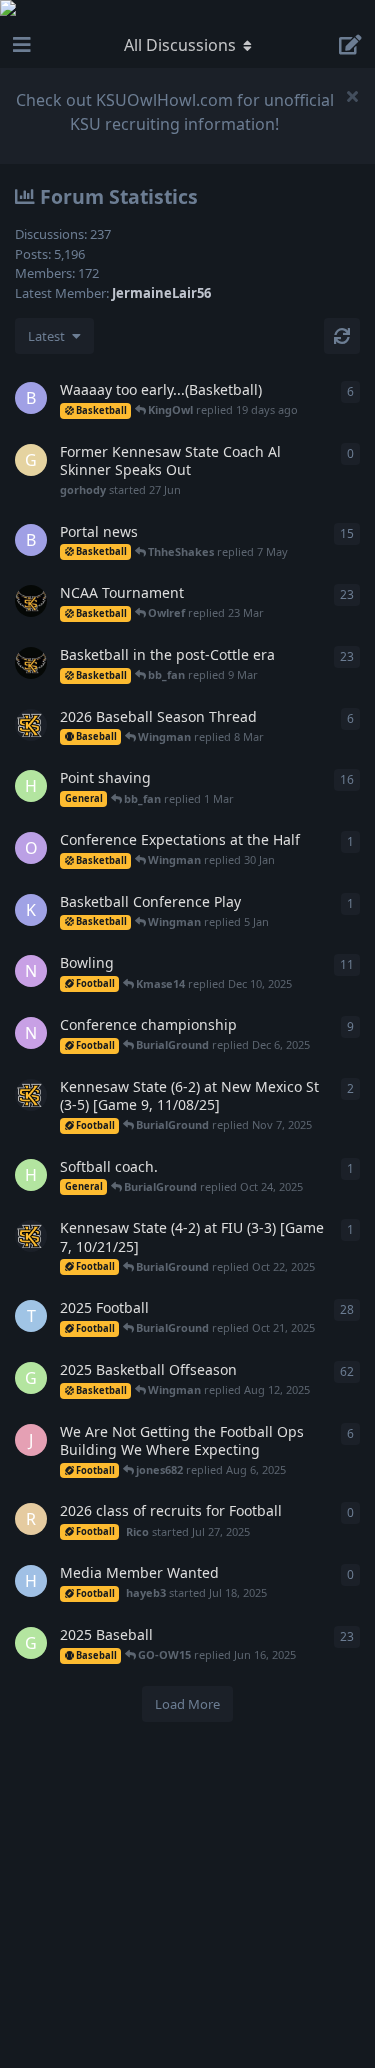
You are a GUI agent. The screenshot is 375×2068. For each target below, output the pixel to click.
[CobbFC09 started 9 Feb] (31, 725)
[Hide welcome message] (352, 96)
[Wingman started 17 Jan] (31, 663)
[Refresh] (342, 336)
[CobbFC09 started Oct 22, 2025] (31, 1236)
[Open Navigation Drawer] (20, 45)
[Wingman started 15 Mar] (31, 601)
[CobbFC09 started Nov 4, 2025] (31, 1095)
